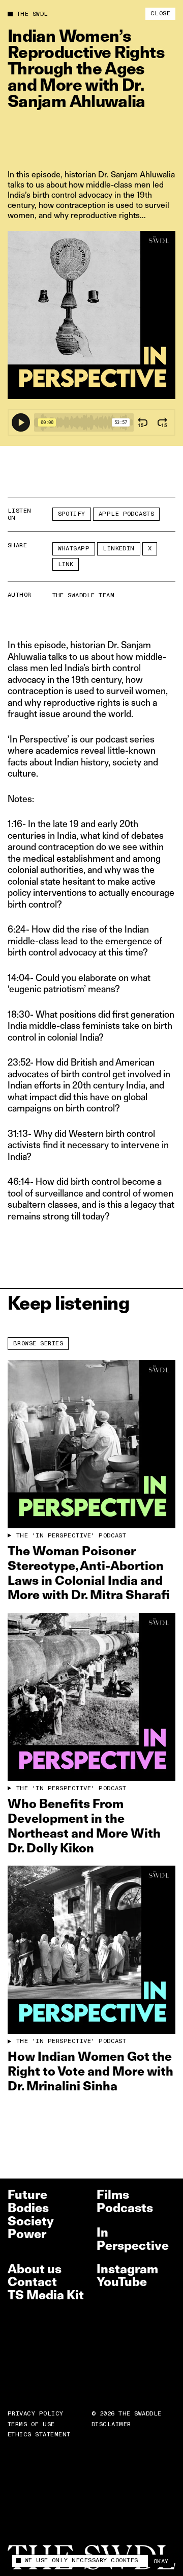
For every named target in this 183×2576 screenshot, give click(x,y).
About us (35, 2269)
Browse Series (38, 1344)
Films (113, 2195)
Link (66, 564)
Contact (32, 2282)
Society (31, 2221)
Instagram (127, 2269)
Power (27, 2234)
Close (160, 14)
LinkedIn (119, 549)
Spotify (72, 514)
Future (27, 2195)
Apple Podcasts (127, 514)
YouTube (122, 2282)
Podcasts (125, 2208)
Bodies (28, 2208)
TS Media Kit (46, 2295)
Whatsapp (74, 549)
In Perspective (133, 2239)
